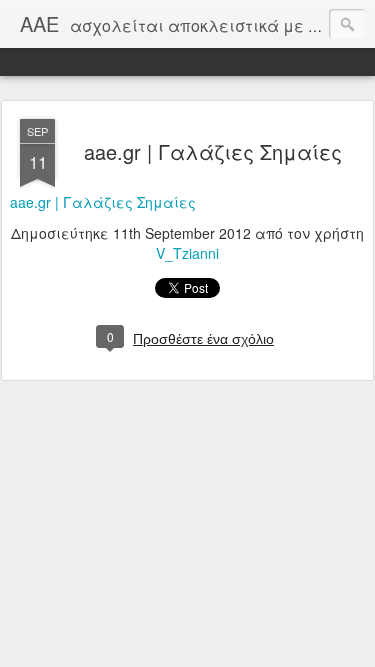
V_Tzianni (187, 253)
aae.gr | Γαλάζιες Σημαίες (213, 151)
